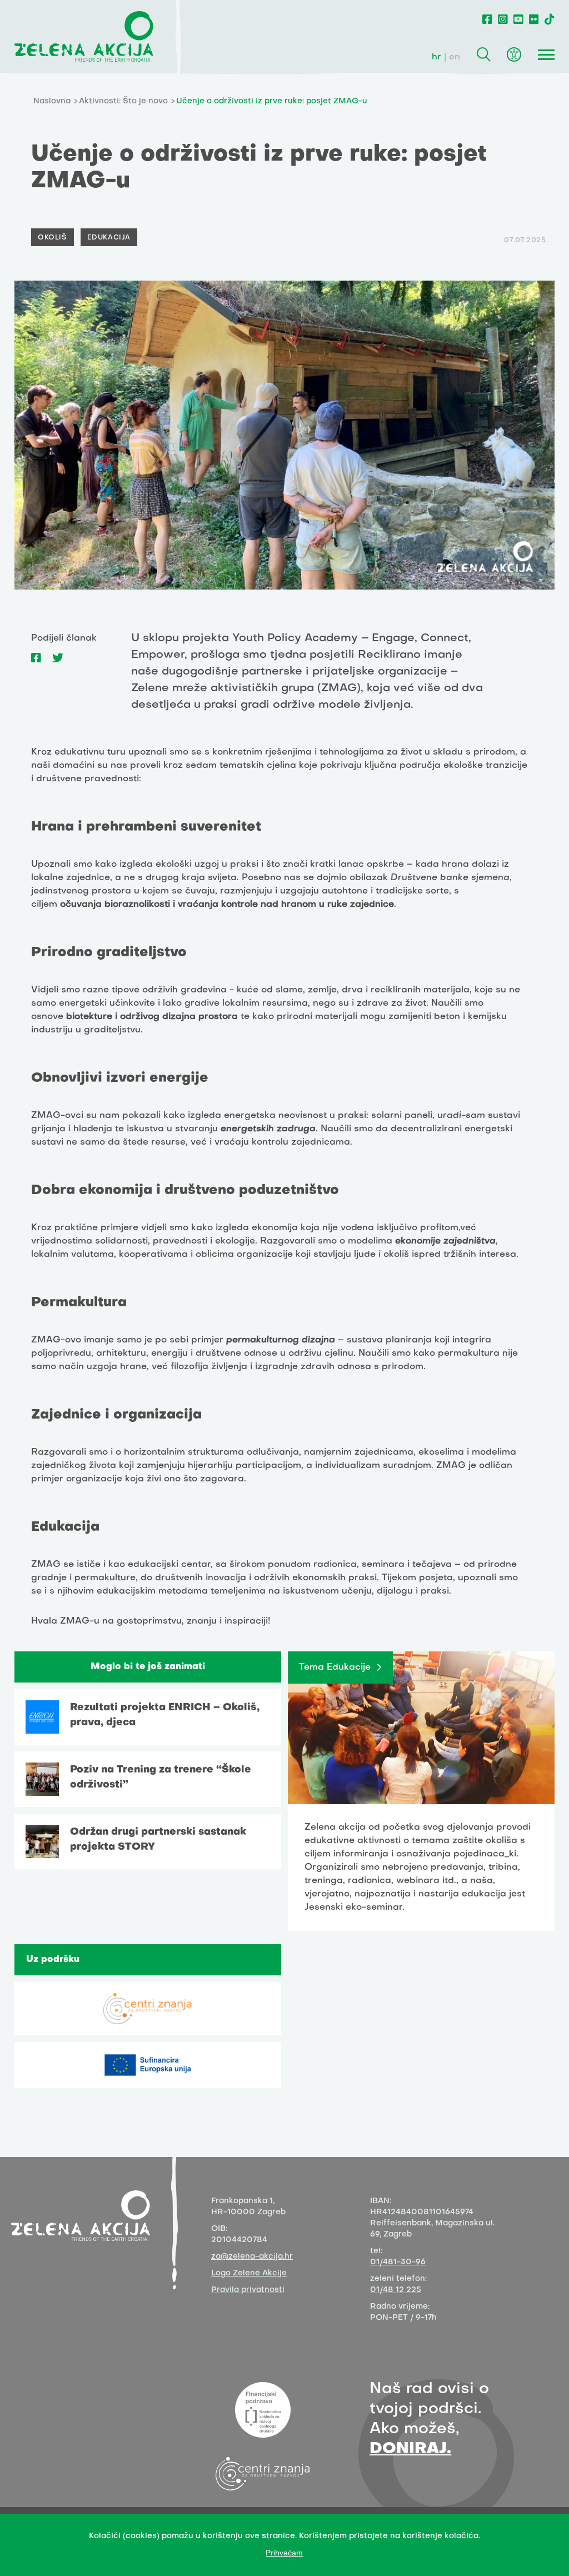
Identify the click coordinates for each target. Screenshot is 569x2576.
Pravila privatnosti (248, 2290)
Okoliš (53, 238)
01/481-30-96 (398, 2262)
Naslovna (52, 101)
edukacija (109, 238)
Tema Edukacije (335, 1668)
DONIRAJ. (410, 2449)
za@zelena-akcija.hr (252, 2257)
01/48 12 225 (396, 2290)
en (455, 57)
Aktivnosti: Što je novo (123, 101)
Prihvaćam (284, 2553)
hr (436, 57)
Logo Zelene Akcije (249, 2273)
